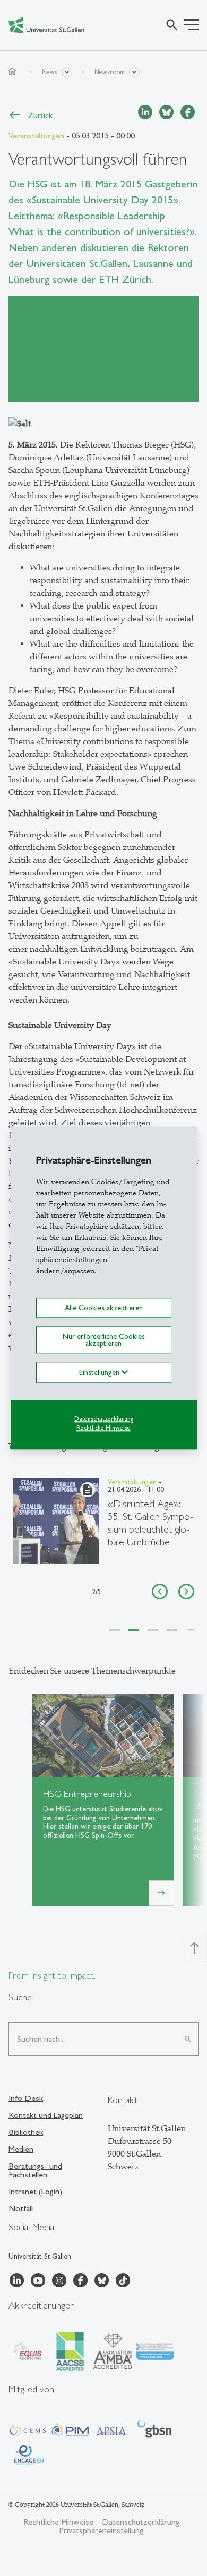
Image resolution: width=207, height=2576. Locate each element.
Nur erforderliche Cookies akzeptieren (104, 1340)
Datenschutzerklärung (104, 1419)
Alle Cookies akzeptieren (104, 1308)
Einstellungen (100, 1372)
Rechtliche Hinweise (103, 1428)
